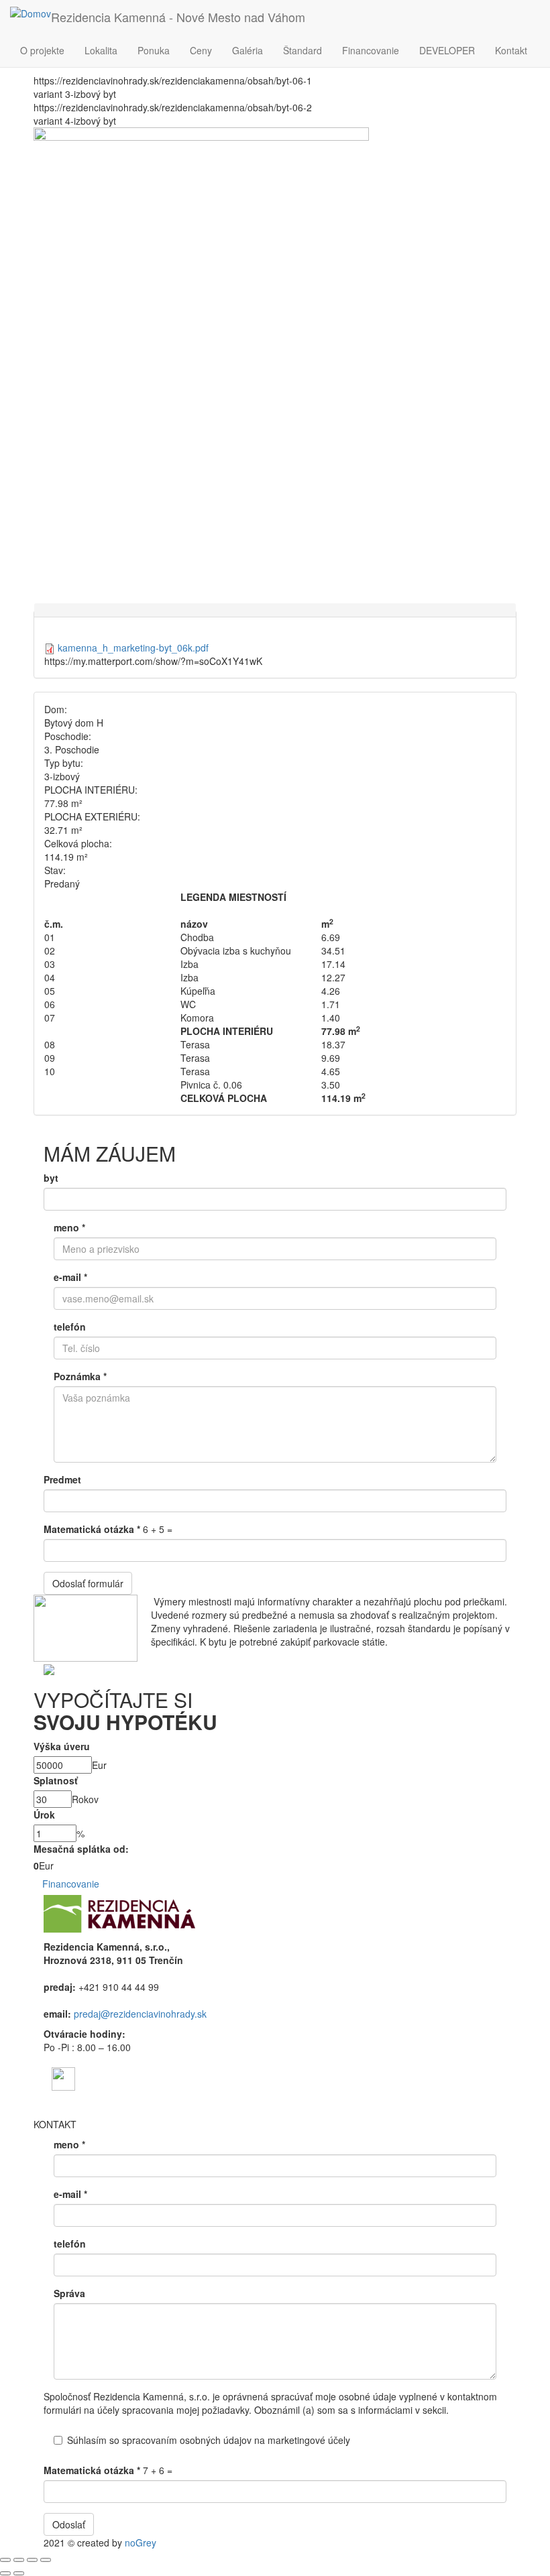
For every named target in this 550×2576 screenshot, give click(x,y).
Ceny (201, 50)
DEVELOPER (447, 50)
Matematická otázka (92, 1529)
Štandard (302, 50)
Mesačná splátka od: (81, 1849)
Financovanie (371, 50)
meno (69, 1227)
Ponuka (154, 50)
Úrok (44, 1815)
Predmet (62, 1479)
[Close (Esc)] (5, 2560)
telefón (70, 1327)
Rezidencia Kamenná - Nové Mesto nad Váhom (178, 17)
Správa (69, 2293)
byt (51, 1178)
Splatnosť (56, 1780)
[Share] (19, 2560)
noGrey (141, 2542)
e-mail (70, 1277)
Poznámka (80, 1376)
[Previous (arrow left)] (5, 2573)
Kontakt (511, 50)
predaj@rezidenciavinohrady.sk (140, 2014)
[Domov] (31, 13)
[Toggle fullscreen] (32, 2560)
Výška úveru (62, 1746)
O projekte (42, 50)
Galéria (248, 50)
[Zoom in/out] (46, 2560)
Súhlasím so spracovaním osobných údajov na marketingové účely (209, 2440)
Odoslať (69, 2524)
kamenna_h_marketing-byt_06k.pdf (133, 648)
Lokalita (101, 50)
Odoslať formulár (88, 1583)
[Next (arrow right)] (19, 2573)
